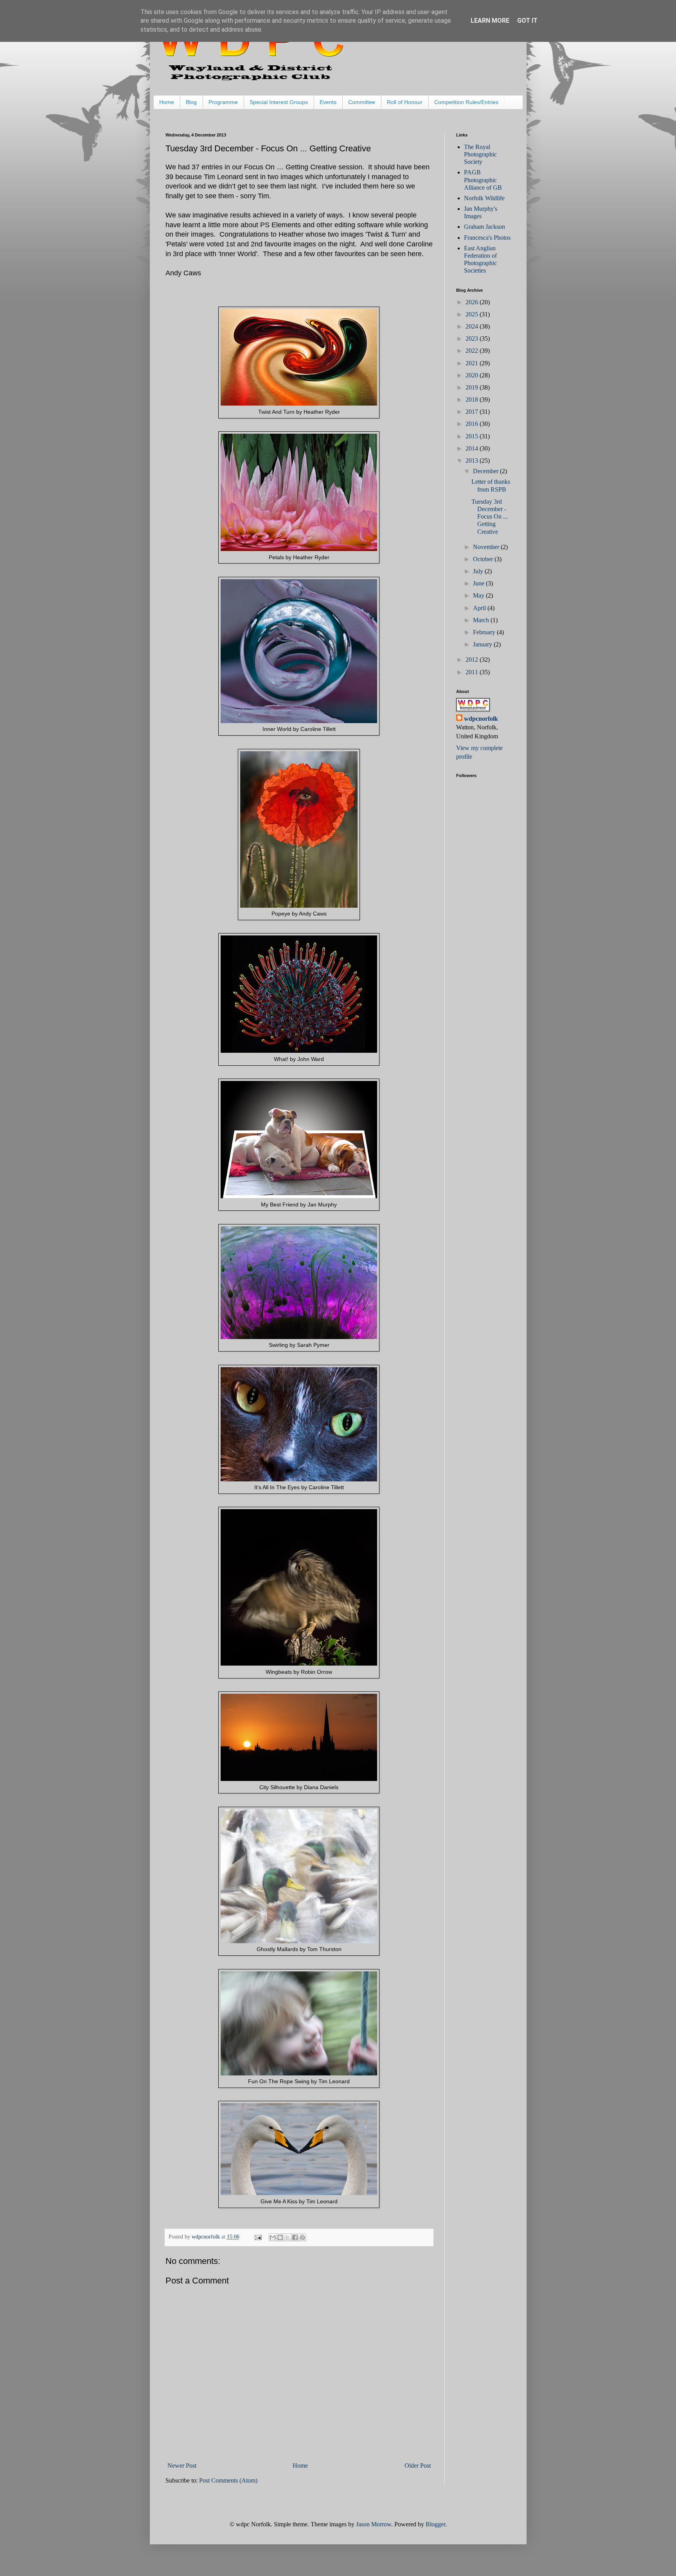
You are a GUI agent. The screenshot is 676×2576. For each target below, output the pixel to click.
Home (167, 102)
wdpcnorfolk (481, 719)
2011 (473, 672)
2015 (473, 436)
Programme (223, 102)
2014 (473, 448)
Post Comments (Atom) (228, 2480)
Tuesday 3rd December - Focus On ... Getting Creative (490, 517)
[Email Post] (258, 2237)
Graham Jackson (485, 227)
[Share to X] (288, 2237)
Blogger (435, 2524)
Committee (362, 102)
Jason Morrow (374, 2524)
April (480, 608)
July (479, 571)
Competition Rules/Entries (466, 102)
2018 (473, 399)
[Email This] (273, 2237)
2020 (473, 375)
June (479, 583)
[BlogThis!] (280, 2237)
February (485, 632)
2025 (473, 314)
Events (328, 102)
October (484, 559)
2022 (473, 351)
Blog (191, 102)
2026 (473, 302)
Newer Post (182, 2466)
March (482, 620)
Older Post (418, 2466)
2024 (473, 326)
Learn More (490, 21)
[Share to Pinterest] (302, 2237)
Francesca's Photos (487, 238)
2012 (473, 660)
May (479, 595)
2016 (473, 424)
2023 (473, 338)
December (486, 471)
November (487, 547)
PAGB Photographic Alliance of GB (483, 180)
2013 (473, 460)
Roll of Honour (405, 102)
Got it (527, 21)
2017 (473, 412)
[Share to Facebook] (295, 2237)
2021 (473, 363)
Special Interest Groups (279, 102)
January (483, 644)
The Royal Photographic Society (480, 154)
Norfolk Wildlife (484, 198)
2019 (473, 387)
